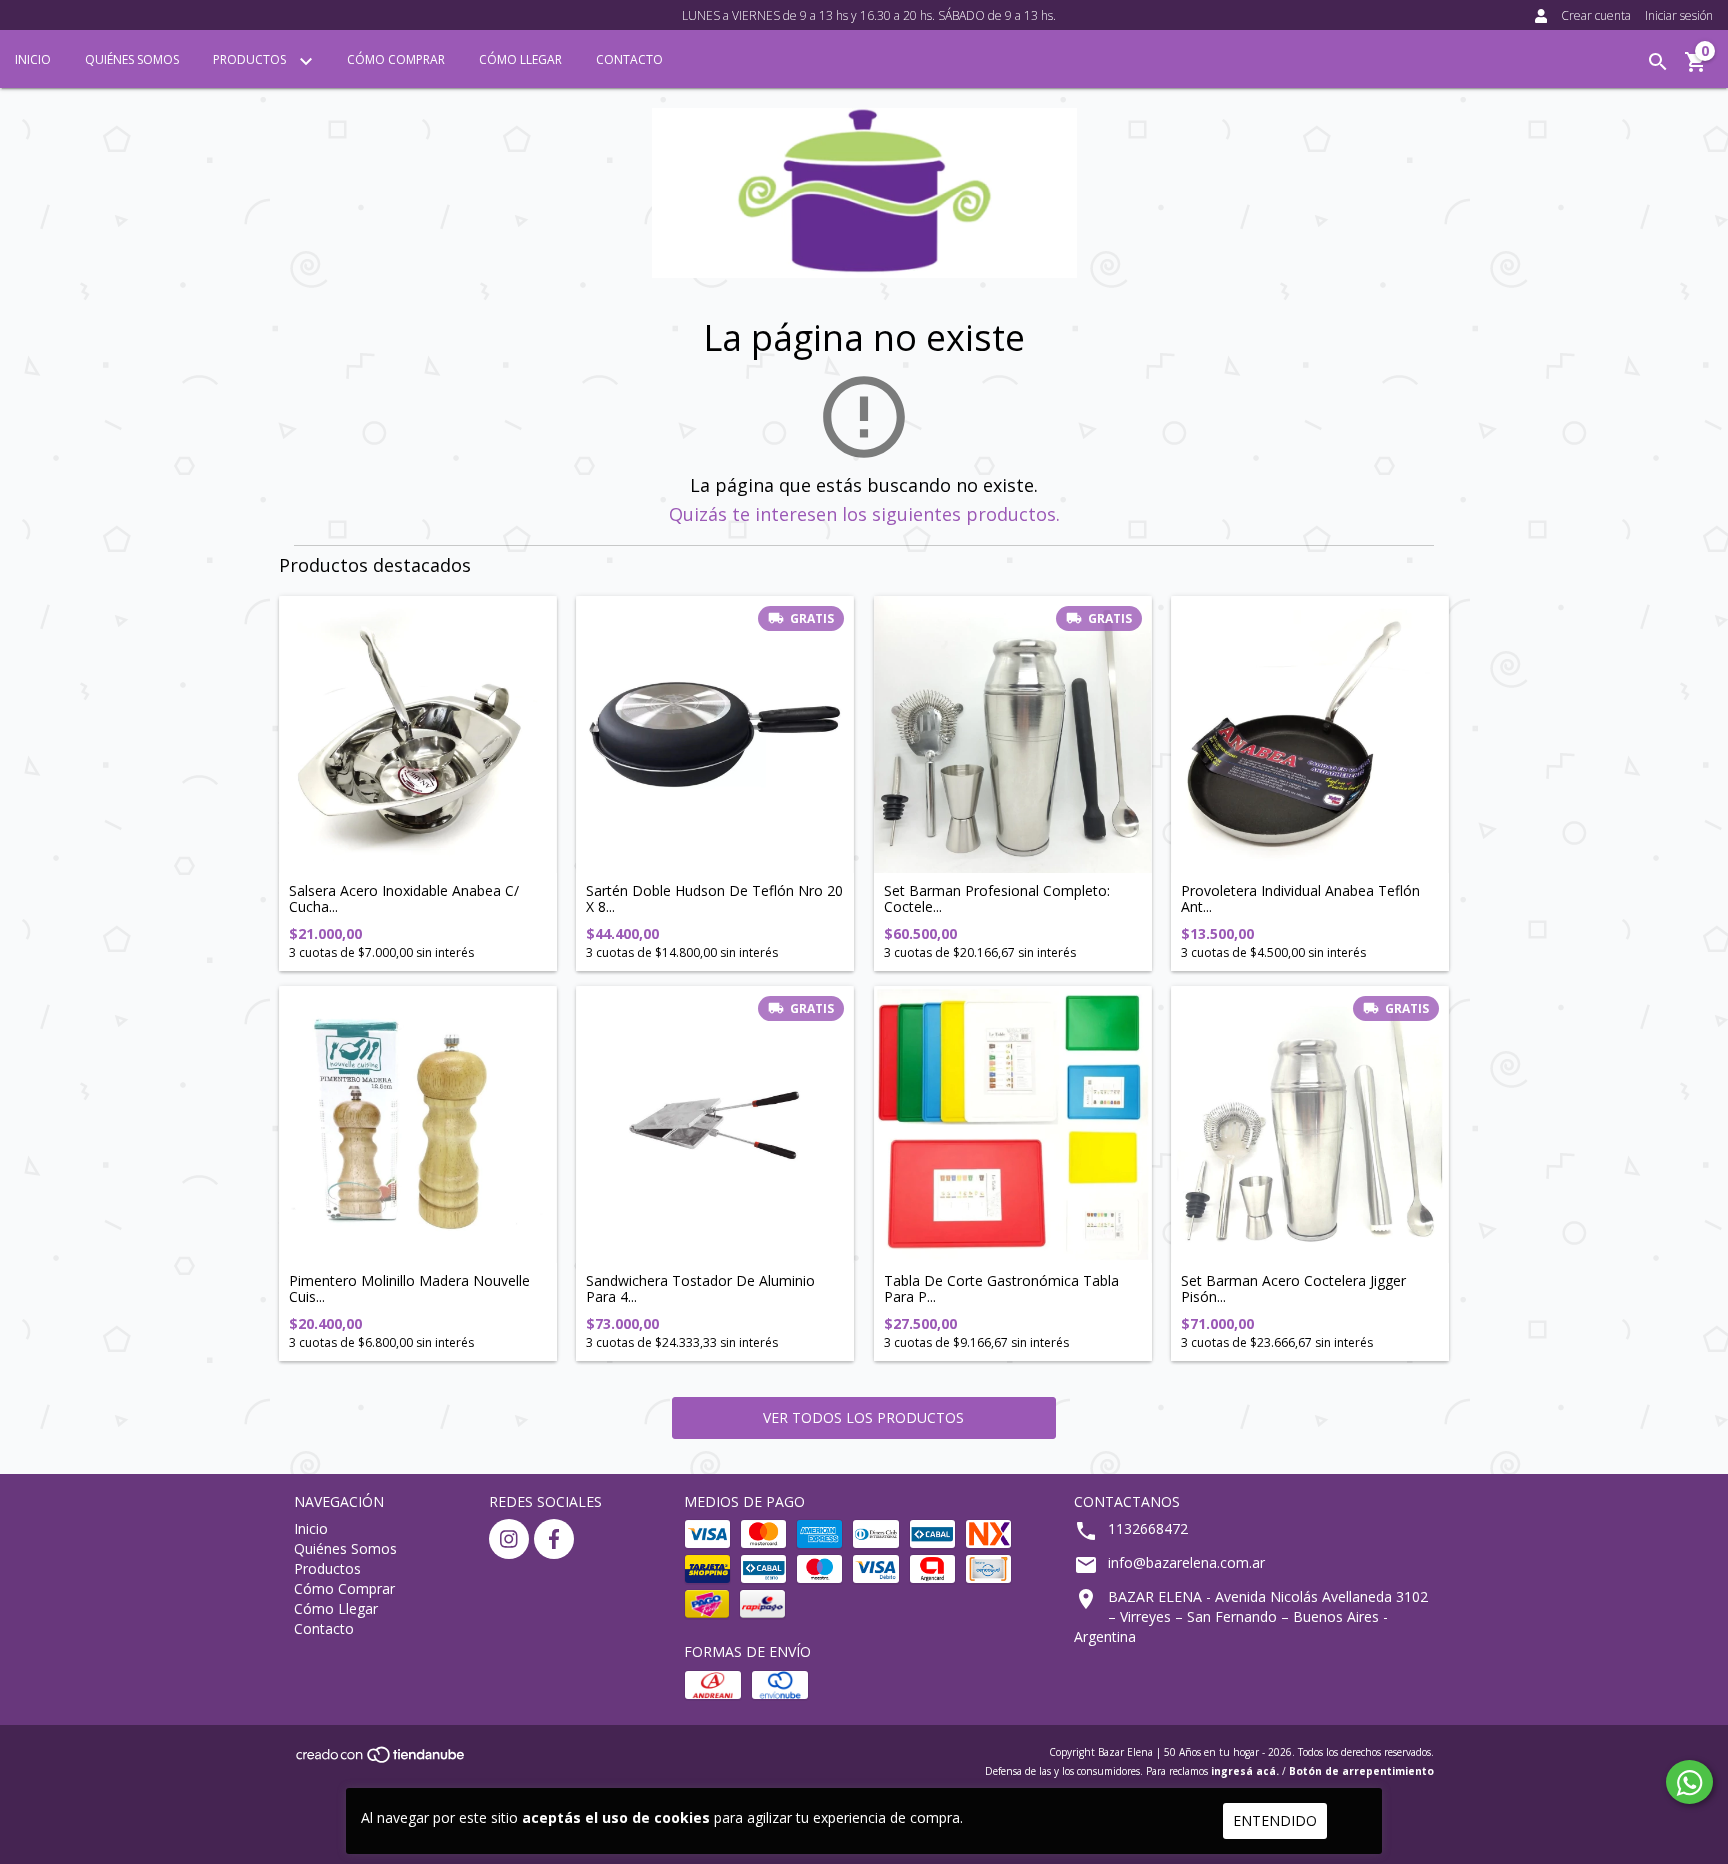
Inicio (33, 59)
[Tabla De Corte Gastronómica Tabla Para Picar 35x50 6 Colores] (1013, 1125)
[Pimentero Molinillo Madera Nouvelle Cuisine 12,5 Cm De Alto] (418, 1125)
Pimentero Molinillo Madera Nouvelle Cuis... (409, 1288)
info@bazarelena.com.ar (1186, 1562)
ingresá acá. (1245, 1771)
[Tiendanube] (381, 1760)
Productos (251, 59)
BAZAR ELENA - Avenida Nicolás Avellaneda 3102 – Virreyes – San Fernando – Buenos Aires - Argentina (1251, 1616)
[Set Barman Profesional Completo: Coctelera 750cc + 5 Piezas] (1013, 735)
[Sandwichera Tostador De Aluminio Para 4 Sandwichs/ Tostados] (715, 1125)
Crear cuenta (1596, 15)
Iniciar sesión (1679, 15)
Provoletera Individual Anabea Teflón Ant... (1300, 898)
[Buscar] (1658, 62)
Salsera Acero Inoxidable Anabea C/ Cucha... (404, 898)
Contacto (629, 59)
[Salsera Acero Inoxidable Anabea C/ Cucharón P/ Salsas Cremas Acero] (418, 735)
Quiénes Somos (132, 59)
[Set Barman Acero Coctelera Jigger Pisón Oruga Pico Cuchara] (1310, 1125)
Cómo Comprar (396, 59)
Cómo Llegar (520, 59)
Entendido (1275, 1820)
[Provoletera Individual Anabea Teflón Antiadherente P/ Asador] (1310, 735)
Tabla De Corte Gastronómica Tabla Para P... (1001, 1288)
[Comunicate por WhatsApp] (1689, 1782)
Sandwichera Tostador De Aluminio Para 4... (700, 1288)
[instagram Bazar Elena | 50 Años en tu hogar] (509, 1539)
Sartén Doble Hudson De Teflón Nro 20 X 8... (714, 898)
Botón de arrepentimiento (1361, 1771)
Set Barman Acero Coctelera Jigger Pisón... (1293, 1288)
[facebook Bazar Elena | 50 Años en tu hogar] (554, 1539)
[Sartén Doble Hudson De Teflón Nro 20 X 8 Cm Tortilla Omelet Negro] (715, 735)
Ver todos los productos (863, 1417)
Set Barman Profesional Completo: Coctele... (997, 898)
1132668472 (1148, 1528)
